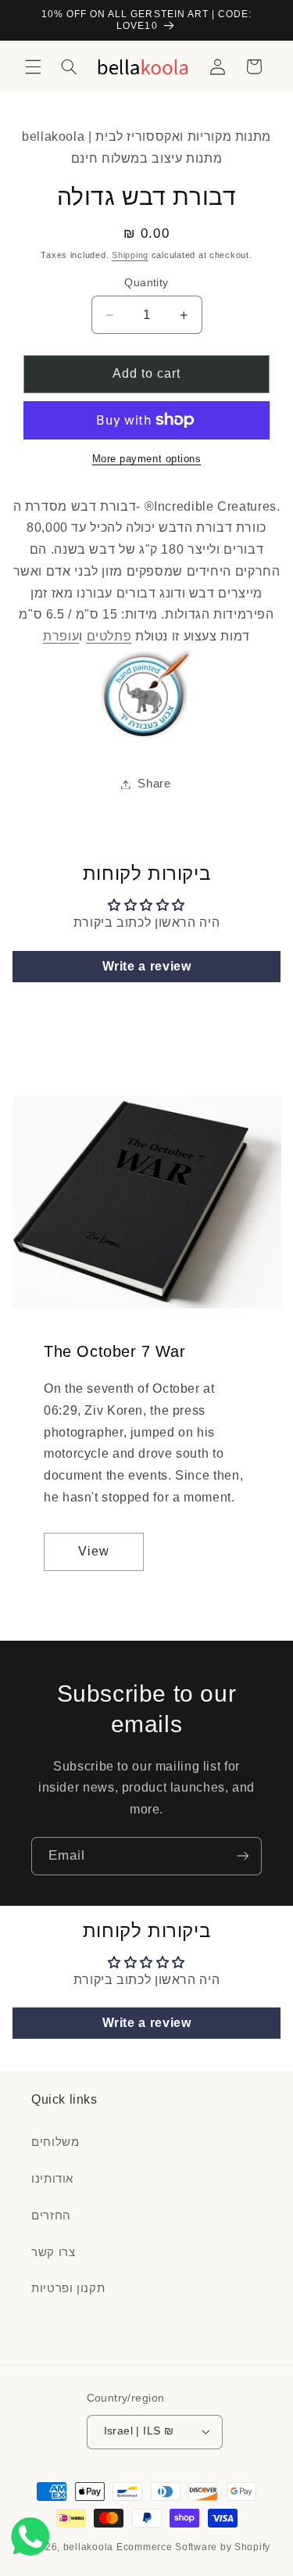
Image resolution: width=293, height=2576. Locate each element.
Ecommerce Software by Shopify (193, 2547)
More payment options (147, 459)
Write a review (147, 966)
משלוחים (55, 2142)
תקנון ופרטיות (68, 2288)
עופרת (61, 636)
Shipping (130, 255)
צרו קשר (53, 2252)
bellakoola (90, 2547)
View (94, 1551)
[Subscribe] (243, 1856)
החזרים (51, 2215)
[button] (33, 66)
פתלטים (109, 636)
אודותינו (52, 2179)
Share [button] (154, 784)
